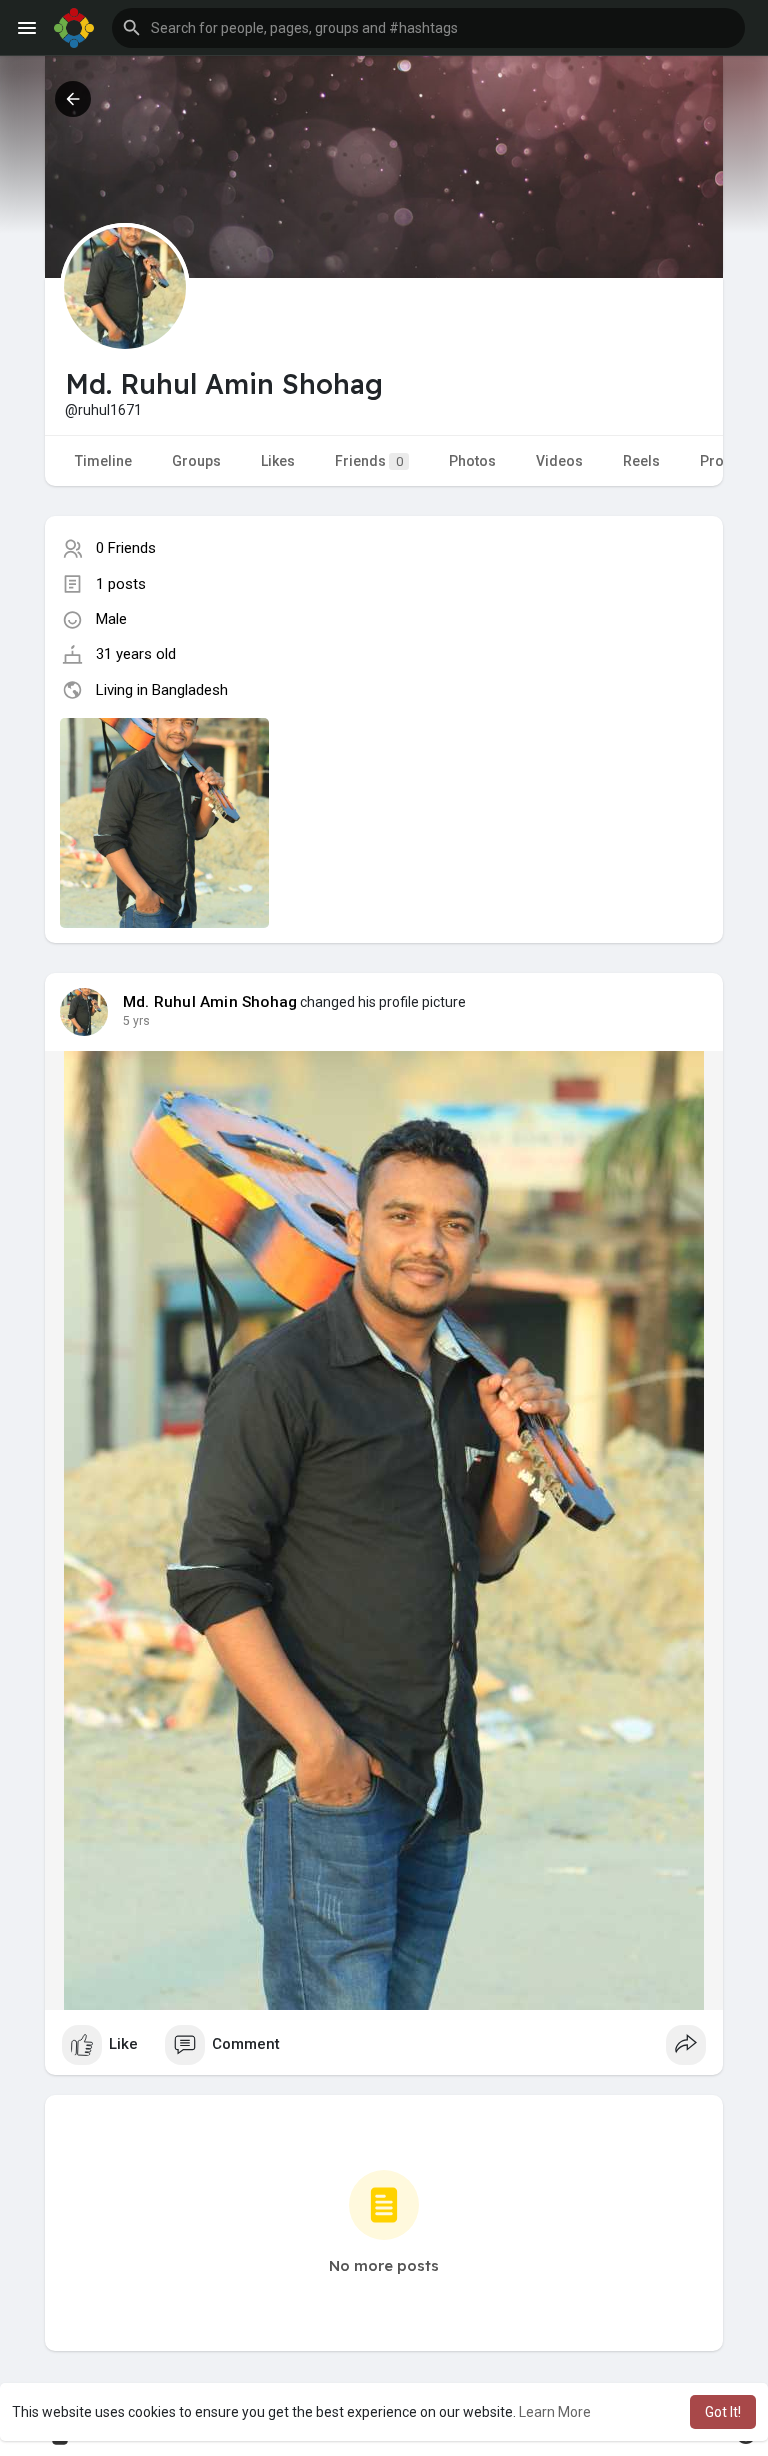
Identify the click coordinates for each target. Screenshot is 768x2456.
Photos (472, 461)
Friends (369, 461)
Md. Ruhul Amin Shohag (210, 1002)
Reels (641, 461)
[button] (428, 28)
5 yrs (136, 1021)
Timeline (103, 461)
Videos (559, 461)
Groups (196, 461)
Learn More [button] (555, 2412)
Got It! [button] (723, 2412)
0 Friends (126, 548)
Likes (278, 461)
